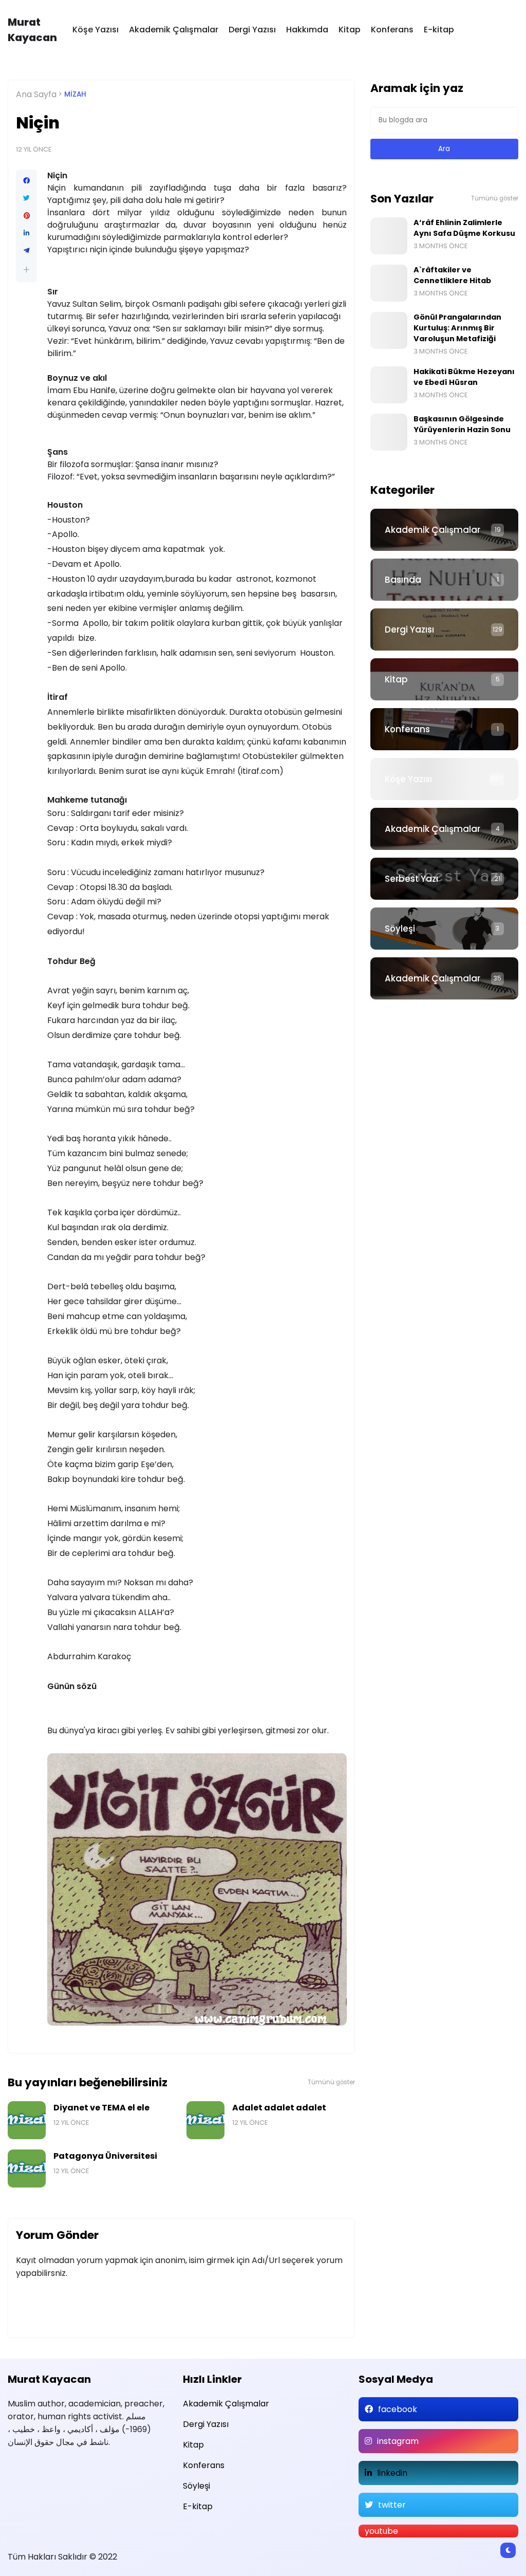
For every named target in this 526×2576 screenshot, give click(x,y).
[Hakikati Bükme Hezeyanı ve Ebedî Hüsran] (389, 385)
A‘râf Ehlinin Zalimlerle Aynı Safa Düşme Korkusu (464, 228)
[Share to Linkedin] (26, 233)
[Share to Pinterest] (26, 216)
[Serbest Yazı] (444, 879)
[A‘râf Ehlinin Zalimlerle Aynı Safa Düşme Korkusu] (389, 236)
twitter (392, 2505)
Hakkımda (307, 30)
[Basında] (444, 580)
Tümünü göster (331, 2082)
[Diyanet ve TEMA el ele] (27, 2120)
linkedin (392, 2473)
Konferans (392, 30)
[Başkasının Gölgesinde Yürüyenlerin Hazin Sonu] (389, 432)
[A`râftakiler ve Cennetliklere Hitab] (389, 283)
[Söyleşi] (444, 929)
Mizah (75, 94)
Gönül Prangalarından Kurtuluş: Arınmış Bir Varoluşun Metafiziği (457, 328)
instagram (398, 2441)
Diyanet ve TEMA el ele (101, 2108)
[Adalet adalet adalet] (205, 2120)
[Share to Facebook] (26, 181)
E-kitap (439, 30)
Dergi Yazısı (252, 30)
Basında (403, 580)
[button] (26, 270)
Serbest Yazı (411, 879)
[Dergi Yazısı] (444, 629)
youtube (381, 2531)
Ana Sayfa (36, 94)
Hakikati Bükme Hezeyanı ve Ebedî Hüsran (464, 377)
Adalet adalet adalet (279, 2108)
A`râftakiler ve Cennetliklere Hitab (452, 275)
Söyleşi (400, 929)
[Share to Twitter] (26, 198)
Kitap (350, 30)
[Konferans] (444, 729)
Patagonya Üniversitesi (105, 2156)
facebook (398, 2409)
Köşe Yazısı (96, 30)
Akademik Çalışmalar (174, 30)
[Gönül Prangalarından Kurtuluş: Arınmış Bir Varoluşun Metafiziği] (389, 330)
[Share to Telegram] (26, 251)
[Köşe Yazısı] (444, 779)
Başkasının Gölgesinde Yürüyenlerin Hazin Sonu (462, 424)
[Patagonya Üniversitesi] (27, 2169)
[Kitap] (444, 679)
